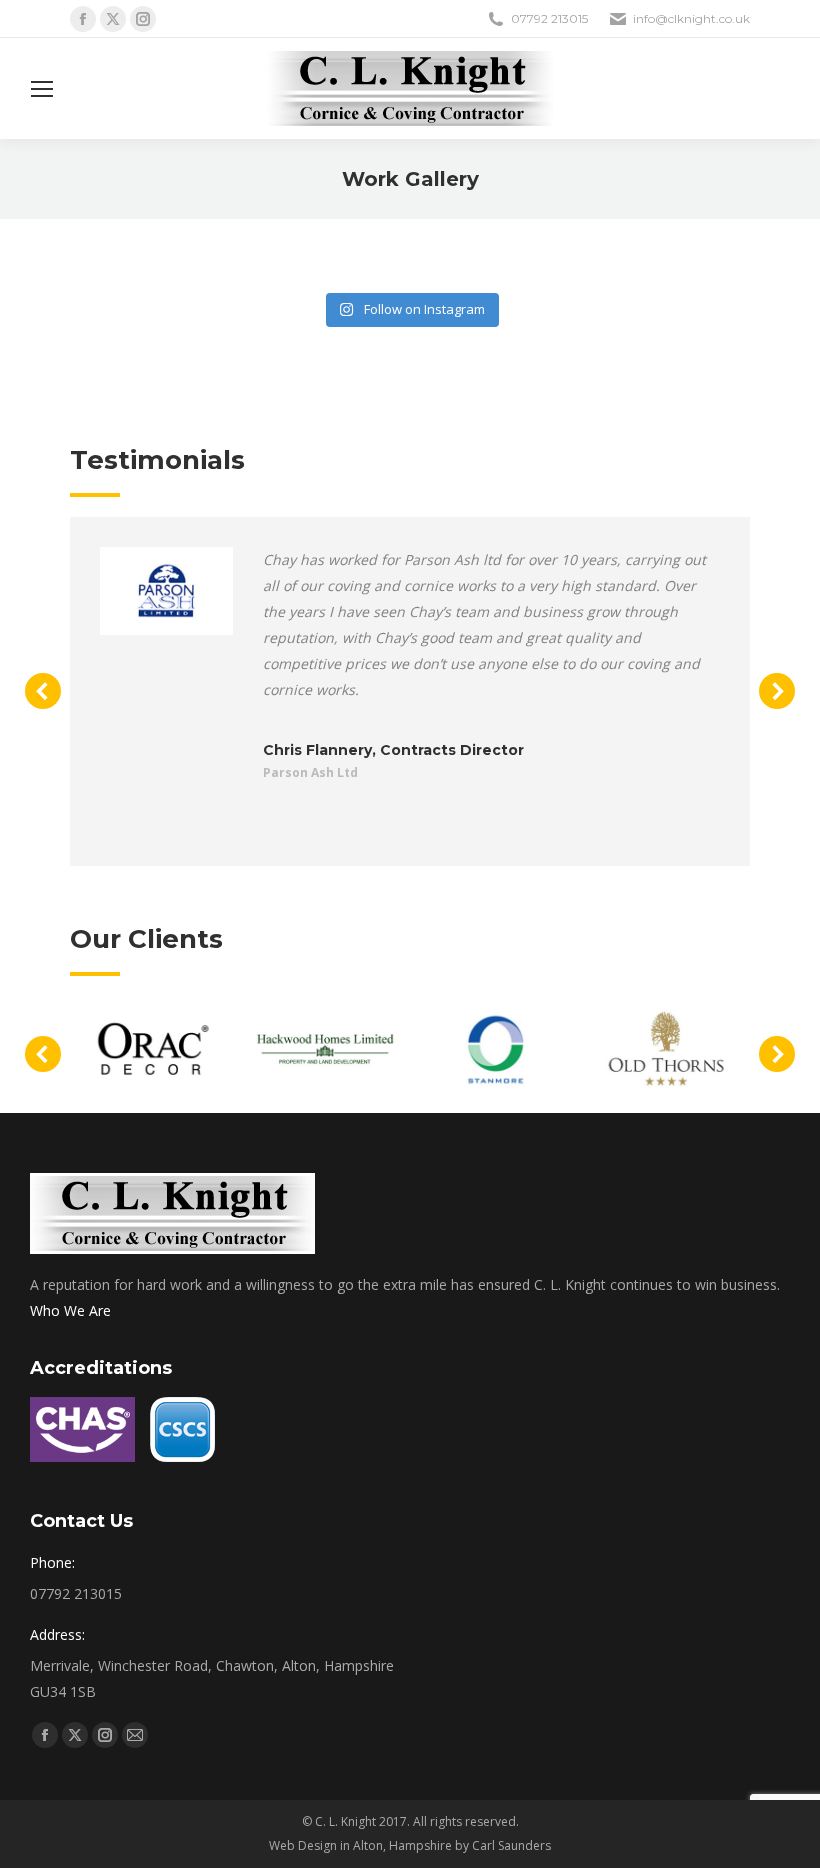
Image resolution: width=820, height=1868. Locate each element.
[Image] (166, 591)
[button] (43, 691)
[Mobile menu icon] (42, 89)
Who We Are (70, 1310)
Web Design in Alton (326, 1845)
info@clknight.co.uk (691, 18)
